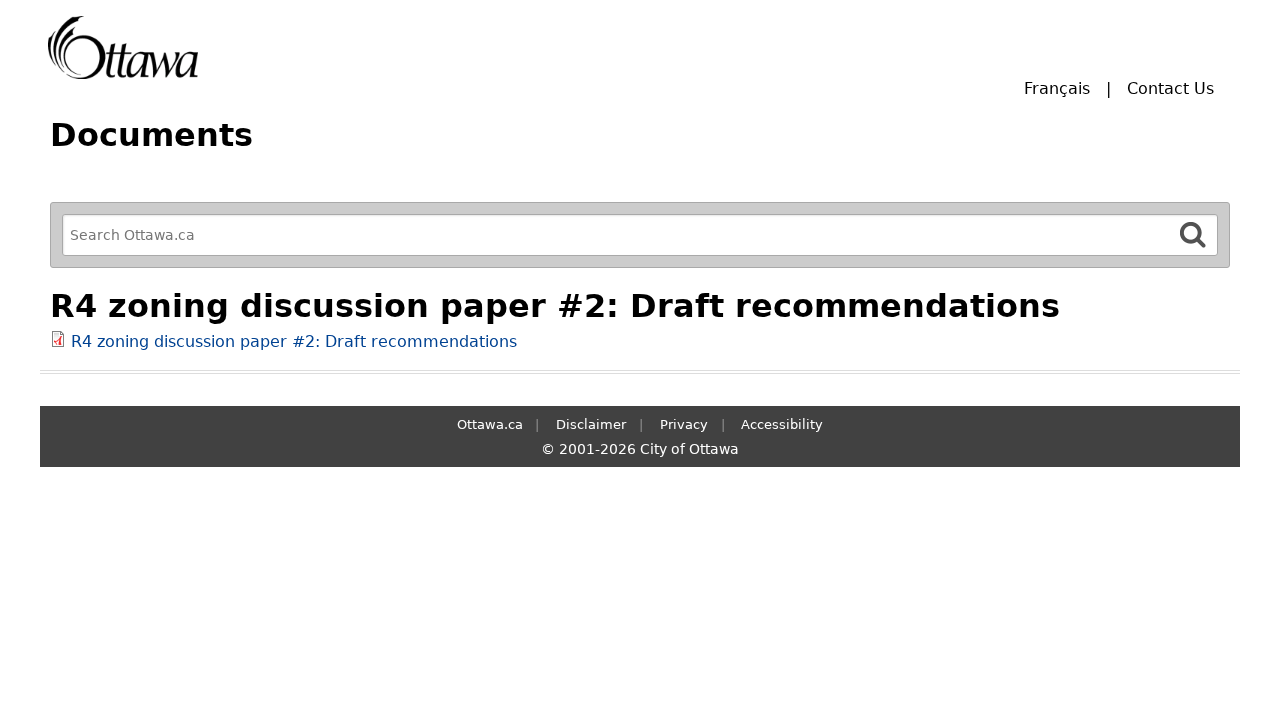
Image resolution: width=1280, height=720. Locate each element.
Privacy (684, 424)
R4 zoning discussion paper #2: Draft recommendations (294, 341)
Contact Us (1170, 88)
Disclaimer (591, 424)
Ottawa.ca (490, 424)
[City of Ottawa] (123, 47)
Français (1057, 88)
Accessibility (782, 424)
